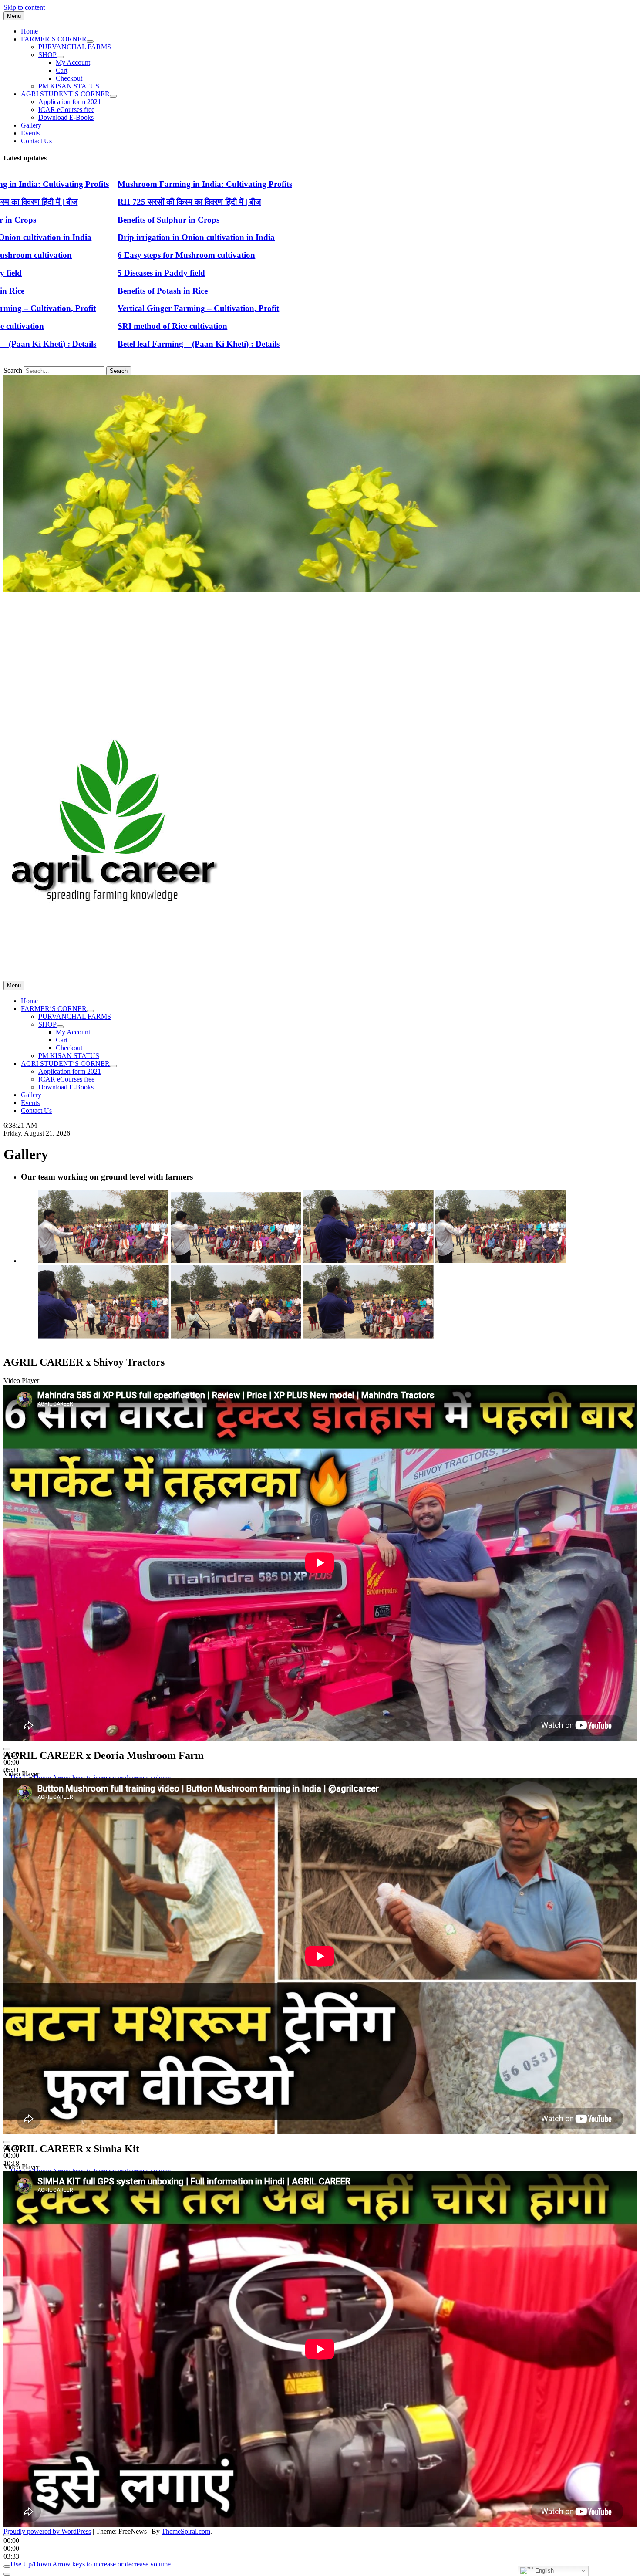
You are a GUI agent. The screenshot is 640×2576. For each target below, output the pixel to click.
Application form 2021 (70, 102)
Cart (62, 70)
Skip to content (24, 7)
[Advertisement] (320, 659)
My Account (73, 63)
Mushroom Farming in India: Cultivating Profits (125, 184)
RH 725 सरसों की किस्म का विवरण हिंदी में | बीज (109, 202)
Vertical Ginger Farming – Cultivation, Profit (118, 308)
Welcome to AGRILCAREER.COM (54, 955)
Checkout (69, 78)
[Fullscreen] (7, 2574)
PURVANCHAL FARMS (75, 47)
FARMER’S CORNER (54, 39)
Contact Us (36, 141)
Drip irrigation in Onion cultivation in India (116, 237)
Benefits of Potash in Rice (83, 291)
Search (13, 370)
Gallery (31, 125)
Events (30, 133)
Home (29, 31)
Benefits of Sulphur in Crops (88, 220)
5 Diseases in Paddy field (81, 273)
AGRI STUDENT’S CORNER (65, 94)
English (544, 2571)
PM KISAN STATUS (69, 86)
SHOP (47, 55)
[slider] (91, 2564)
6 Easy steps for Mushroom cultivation (106, 255)
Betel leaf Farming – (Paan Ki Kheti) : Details (118, 344)
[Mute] (7, 2566)
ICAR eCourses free (66, 110)
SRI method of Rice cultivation (92, 326)
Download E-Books (66, 117)
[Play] (7, 1749)
